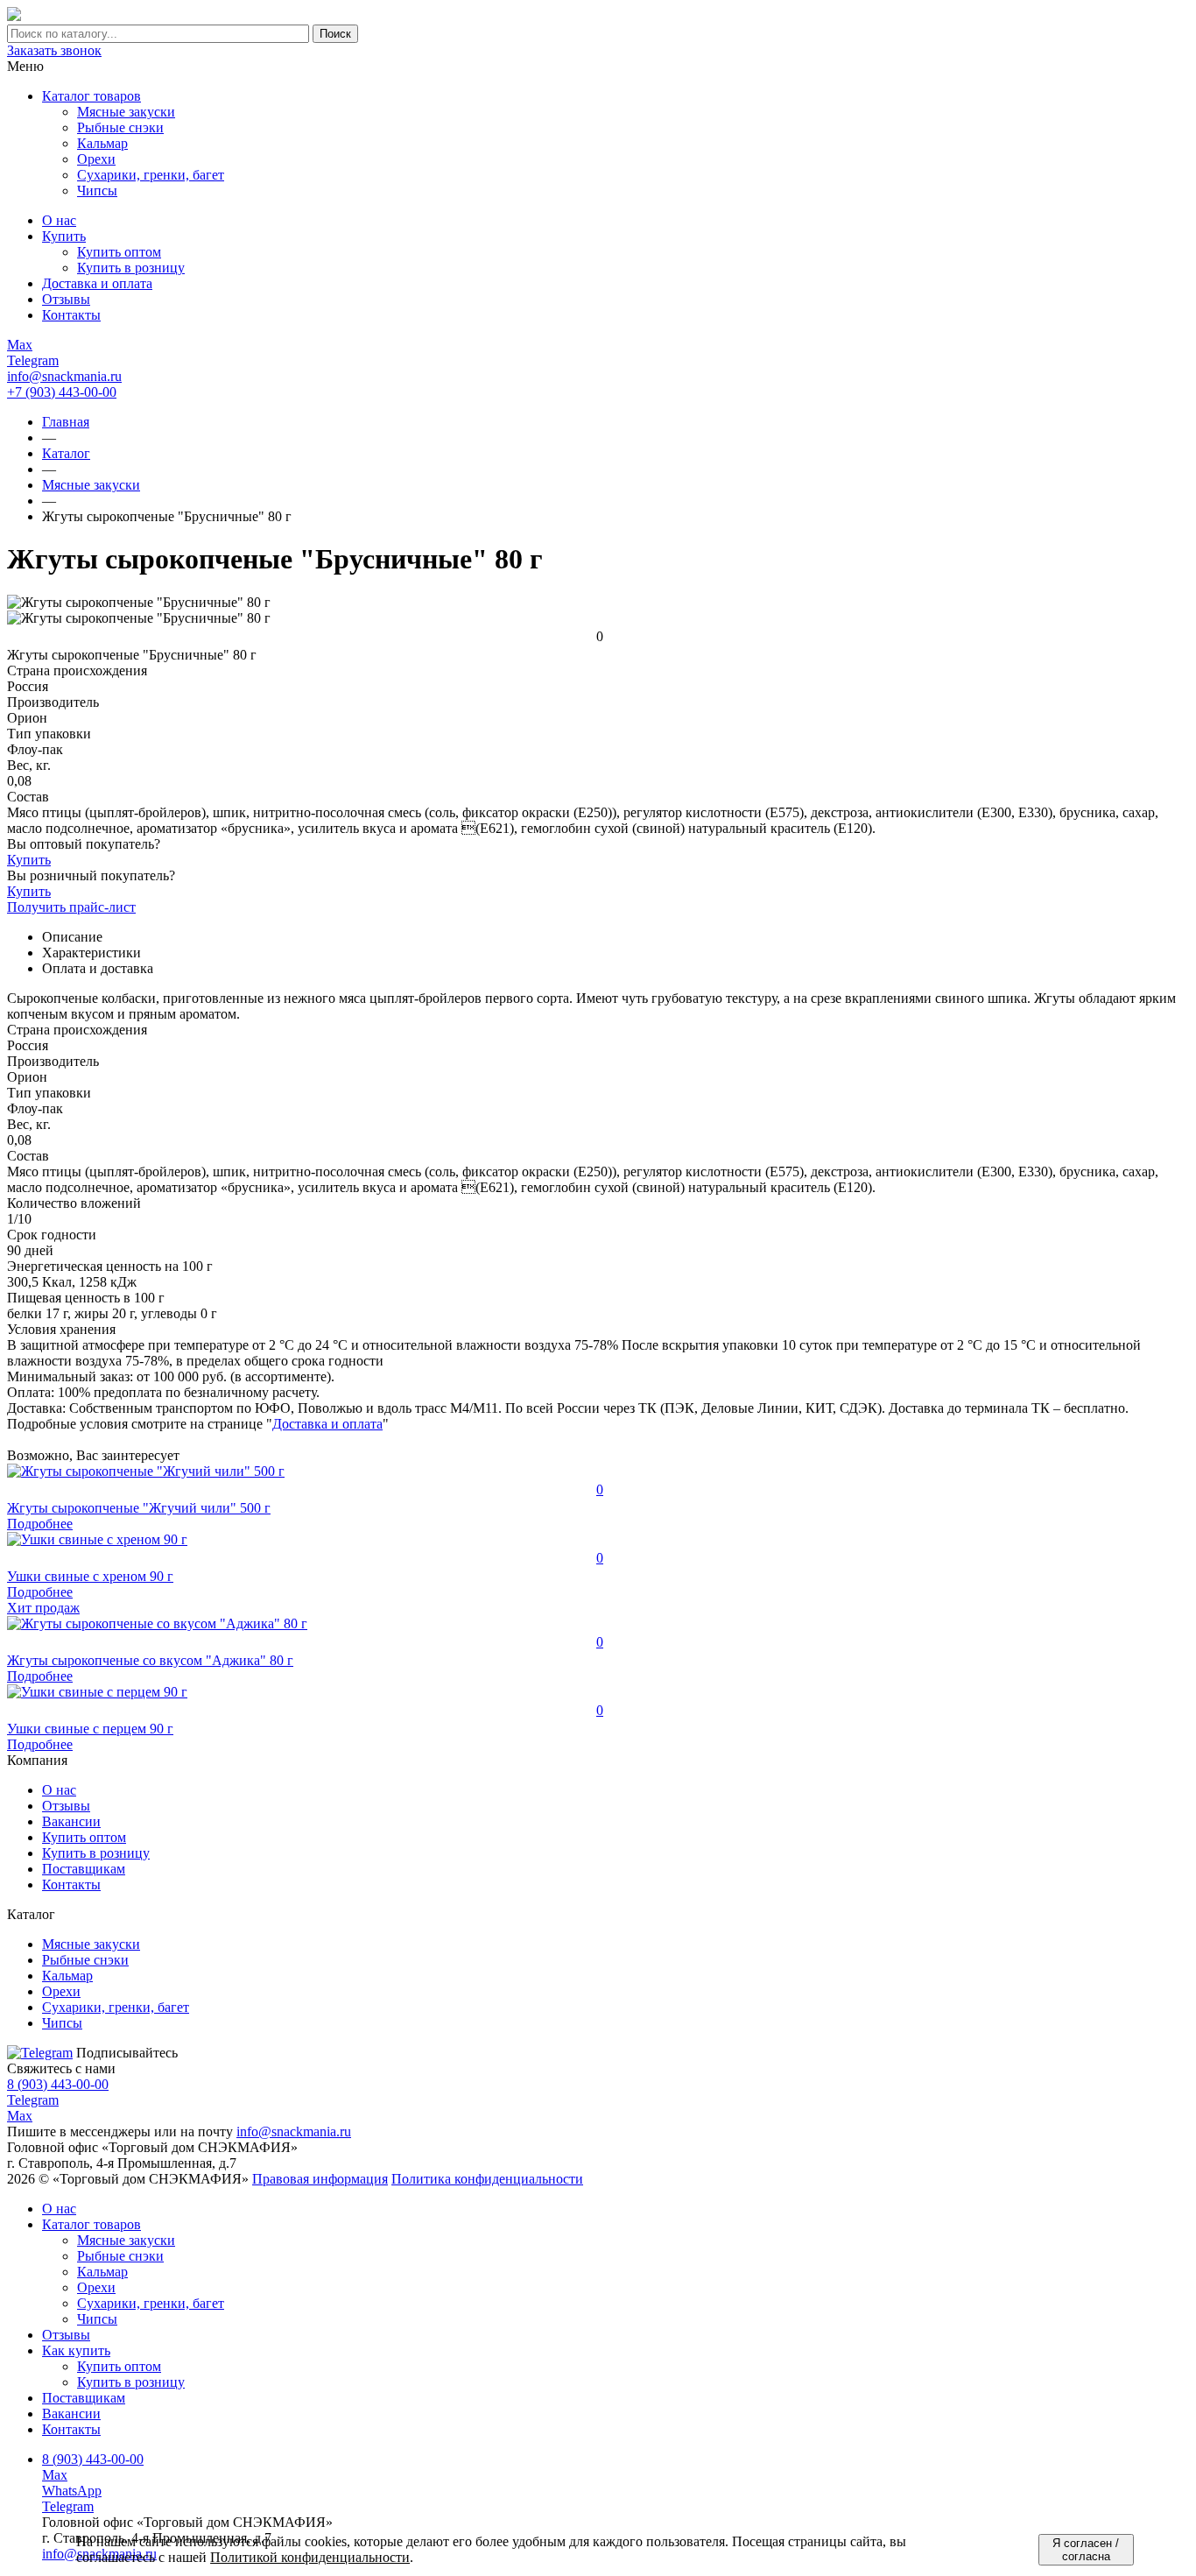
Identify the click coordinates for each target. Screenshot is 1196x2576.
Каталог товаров (91, 96)
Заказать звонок (54, 50)
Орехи (96, 2287)
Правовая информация (320, 2179)
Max (20, 2116)
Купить (29, 860)
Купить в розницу (96, 1853)
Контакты (71, 1884)
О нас (59, 1790)
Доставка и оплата (327, 1424)
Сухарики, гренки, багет (151, 2303)
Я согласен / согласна (1086, 2550)
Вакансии (71, 1821)
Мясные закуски (126, 2240)
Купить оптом (84, 1837)
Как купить (76, 2350)
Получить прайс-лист (71, 907)
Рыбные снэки (120, 2256)
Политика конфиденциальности (487, 2179)
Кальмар (102, 2272)
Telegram (33, 2100)
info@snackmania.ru (64, 376)
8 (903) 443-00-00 (58, 2084)
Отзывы (66, 1806)
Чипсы (97, 2319)
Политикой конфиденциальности (310, 2557)
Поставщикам (84, 1869)
